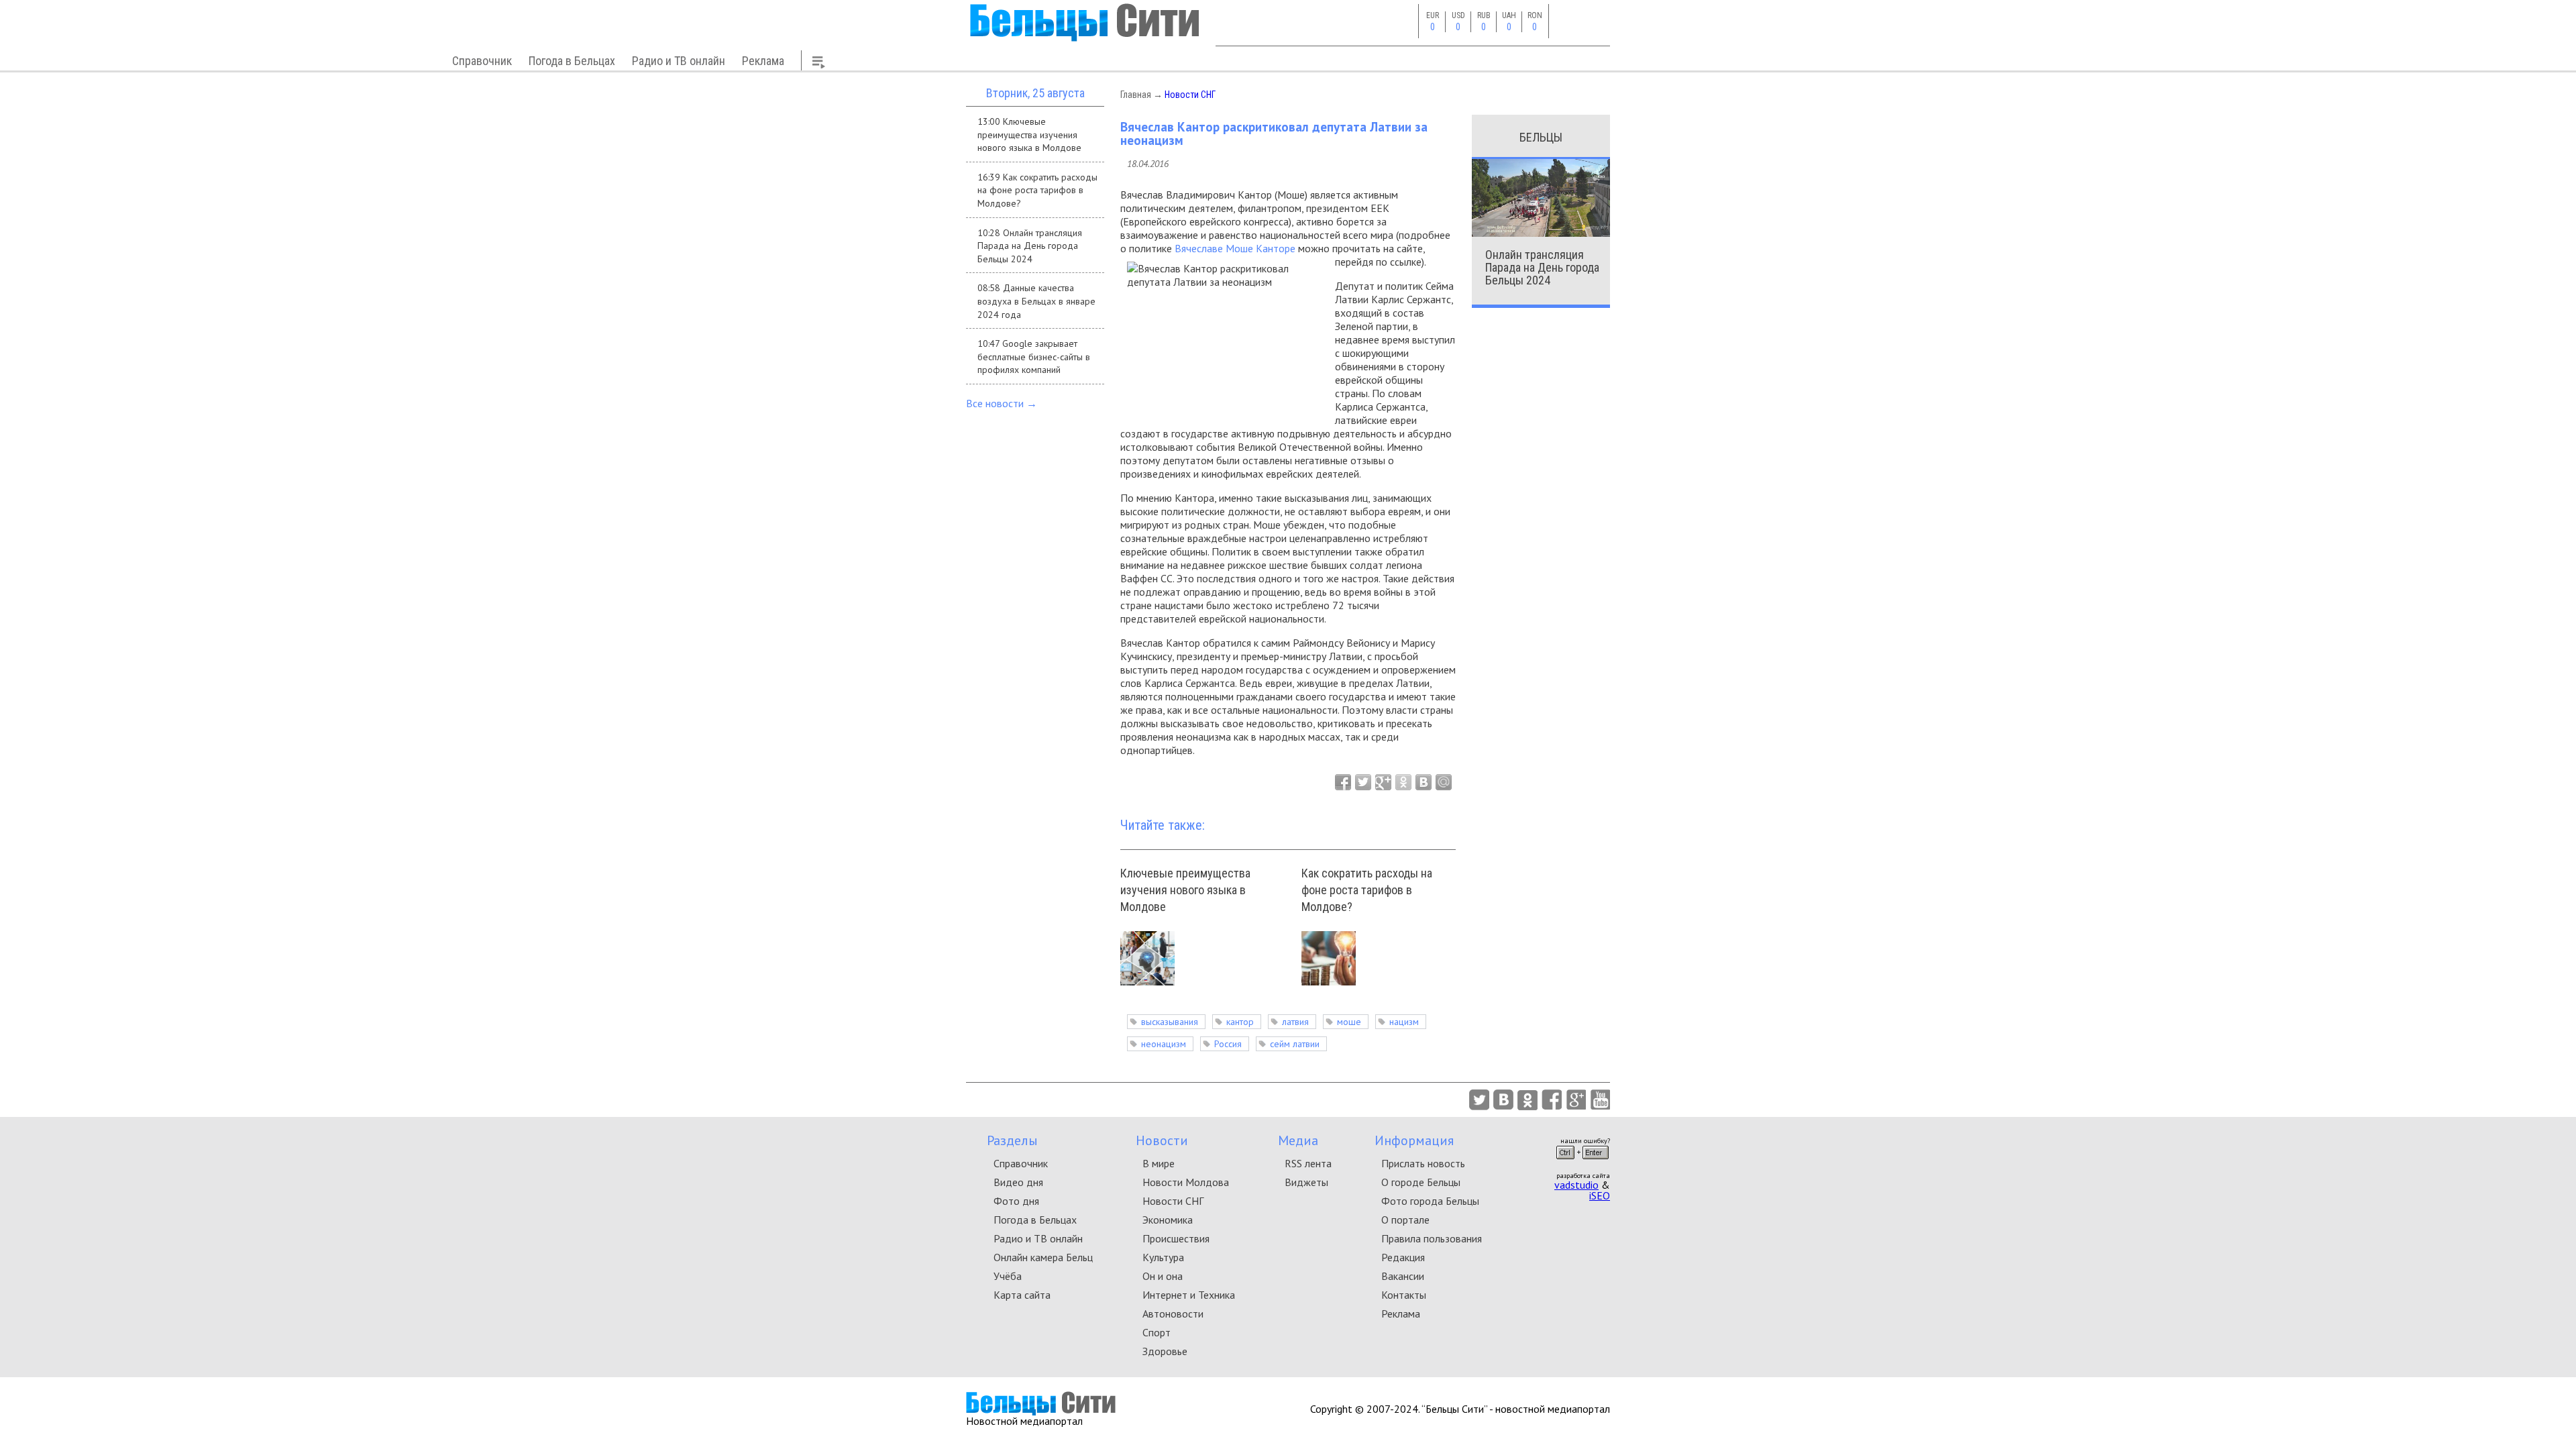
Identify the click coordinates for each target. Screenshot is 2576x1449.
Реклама (763, 61)
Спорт (1157, 1332)
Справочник (482, 61)
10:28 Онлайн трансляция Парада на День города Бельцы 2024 (1030, 246)
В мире (1159, 1163)
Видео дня (1018, 1182)
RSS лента (1308, 1163)
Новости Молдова (1186, 1182)
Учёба (1008, 1276)
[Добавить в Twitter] (1363, 782)
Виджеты (1306, 1182)
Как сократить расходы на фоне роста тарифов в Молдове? (1367, 890)
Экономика (1168, 1220)
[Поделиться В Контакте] (1424, 782)
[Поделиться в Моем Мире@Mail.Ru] (1444, 782)
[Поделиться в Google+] (1383, 782)
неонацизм (1164, 1044)
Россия (1228, 1044)
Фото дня (1016, 1201)
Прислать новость (1423, 1163)
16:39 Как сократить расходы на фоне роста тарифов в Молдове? (1037, 190)
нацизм (1404, 1022)
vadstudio (1576, 1185)
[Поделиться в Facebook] (1343, 782)
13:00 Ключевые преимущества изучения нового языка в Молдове (1029, 135)
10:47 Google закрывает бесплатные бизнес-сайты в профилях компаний (1034, 357)
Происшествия (1176, 1238)
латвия (1295, 1022)
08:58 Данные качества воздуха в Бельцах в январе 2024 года (1036, 301)
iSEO (1600, 1195)
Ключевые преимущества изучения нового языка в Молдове (1185, 890)
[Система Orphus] (1582, 1163)
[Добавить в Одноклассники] (1403, 782)
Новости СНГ (1190, 95)
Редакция (1403, 1257)
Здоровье (1165, 1351)
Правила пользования (1432, 1238)
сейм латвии (1295, 1044)
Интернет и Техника (1189, 1295)
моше (1349, 1022)
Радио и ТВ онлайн (679, 61)
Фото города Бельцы (1430, 1201)
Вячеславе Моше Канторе (1235, 248)
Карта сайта (1022, 1295)
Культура (1163, 1257)
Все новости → (1002, 403)
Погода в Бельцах (572, 61)
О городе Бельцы (1421, 1182)
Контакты (1404, 1295)
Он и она (1163, 1276)
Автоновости (1173, 1313)
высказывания (1170, 1022)
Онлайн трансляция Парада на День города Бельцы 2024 (1542, 267)
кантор (1240, 1022)
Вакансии (1403, 1276)
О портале (1405, 1220)
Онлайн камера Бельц (1043, 1257)
